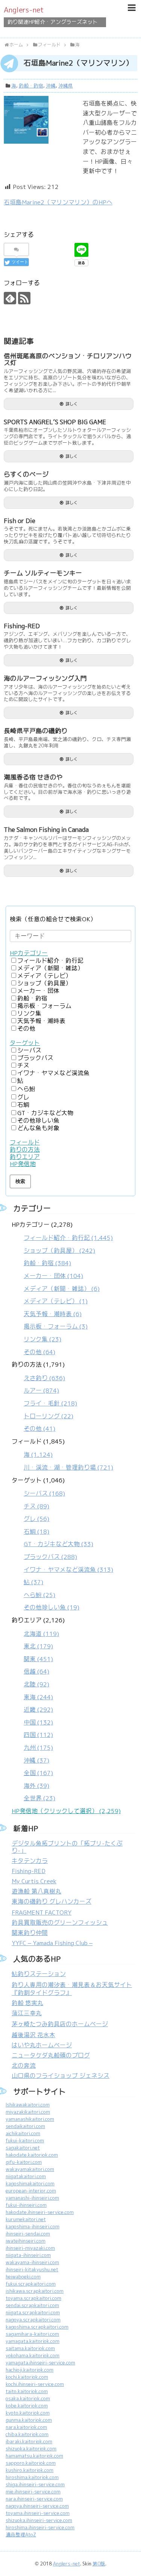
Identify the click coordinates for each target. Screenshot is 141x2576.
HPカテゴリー (29, 953)
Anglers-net (24, 10)
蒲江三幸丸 (27, 2013)
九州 (38, 1748)
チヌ (23, 1066)
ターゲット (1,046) (62, 1544)
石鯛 (23, 1105)
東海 (38, 1697)
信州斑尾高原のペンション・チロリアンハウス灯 (68, 360)
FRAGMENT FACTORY (42, 1912)
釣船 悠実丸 (27, 2003)
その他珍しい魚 (38, 1121)
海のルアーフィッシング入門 (45, 678)
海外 (36, 1786)
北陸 (36, 1684)
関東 (38, 1659)
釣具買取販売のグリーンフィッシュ (60, 1923)
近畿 (38, 1710)
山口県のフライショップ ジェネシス (61, 2076)
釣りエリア (25, 1157)
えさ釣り (44, 1378)
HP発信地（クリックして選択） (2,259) (66, 1811)
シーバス (29, 1050)
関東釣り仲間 (30, 1933)
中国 (38, 1722)
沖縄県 (66, 86)
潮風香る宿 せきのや (33, 777)
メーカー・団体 (38, 991)
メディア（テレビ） (44, 976)
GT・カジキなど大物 (45, 1113)
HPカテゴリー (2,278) (62, 1288)
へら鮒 (26, 1089)
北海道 (41, 1634)
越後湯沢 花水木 (33, 2035)
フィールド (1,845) (62, 1454)
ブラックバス (35, 1058)
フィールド (25, 1142)
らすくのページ (26, 474)
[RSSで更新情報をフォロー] (24, 298)
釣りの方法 (25, 1150)
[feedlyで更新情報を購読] (10, 298)
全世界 (39, 1798)
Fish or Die (20, 521)
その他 (26, 1029)
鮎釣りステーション (39, 1974)
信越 (36, 1672)
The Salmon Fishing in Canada (46, 830)
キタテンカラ (30, 1861)
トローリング (49, 1416)
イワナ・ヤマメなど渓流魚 (53, 1073)
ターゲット (25, 1043)
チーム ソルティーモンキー (43, 573)
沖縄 (51, 86)
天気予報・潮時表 (41, 1021)
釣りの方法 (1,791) (44, 1397)
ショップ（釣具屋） (44, 983)
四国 (38, 1735)
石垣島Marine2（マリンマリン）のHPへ (58, 202)
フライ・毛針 (50, 1403)
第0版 (99, 2564)
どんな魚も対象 (38, 1128)
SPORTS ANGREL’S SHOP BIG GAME (55, 422)
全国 (38, 1773)
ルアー (41, 1391)
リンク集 (29, 1013)
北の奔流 (24, 2066)
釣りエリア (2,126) (38, 1709)
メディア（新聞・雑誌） (50, 968)
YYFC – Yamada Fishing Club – (52, 1943)
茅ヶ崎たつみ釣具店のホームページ (60, 2024)
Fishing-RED (22, 626)
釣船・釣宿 (31, 86)
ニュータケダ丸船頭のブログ (51, 2055)
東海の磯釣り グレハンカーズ (52, 1902)
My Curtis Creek (34, 1881)
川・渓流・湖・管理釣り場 (68, 1468)
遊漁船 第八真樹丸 (36, 1891)
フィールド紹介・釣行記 (50, 961)
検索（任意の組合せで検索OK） (53, 919)
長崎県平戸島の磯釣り (36, 731)
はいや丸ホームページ (42, 2045)
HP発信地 (23, 1164)
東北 (38, 1646)
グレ (23, 1097)
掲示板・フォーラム (44, 1006)
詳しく (72, 404)
